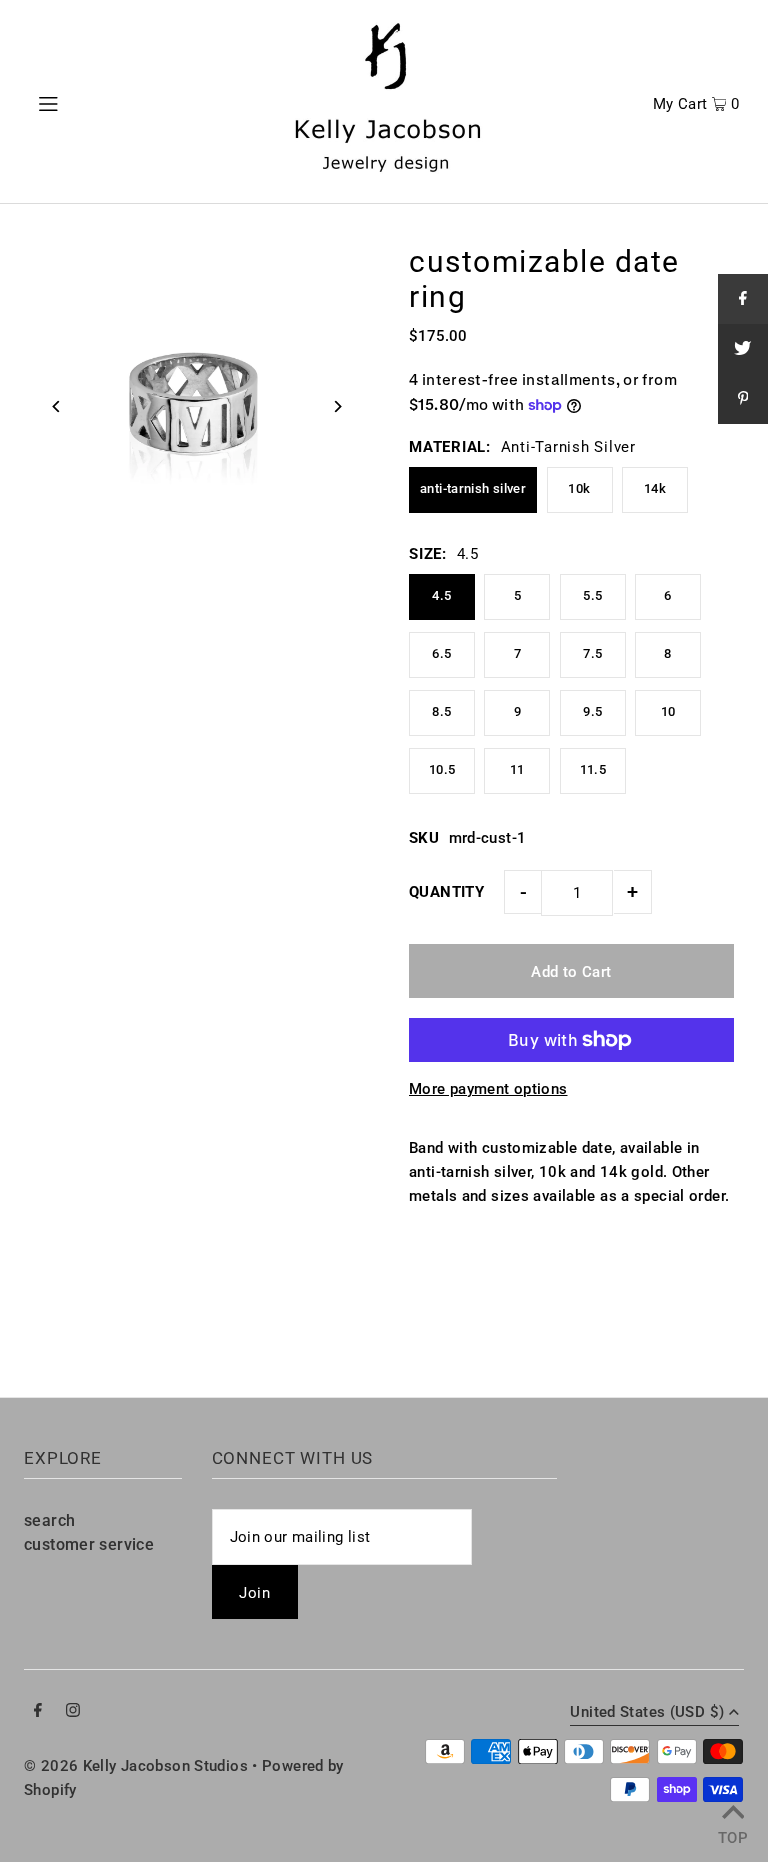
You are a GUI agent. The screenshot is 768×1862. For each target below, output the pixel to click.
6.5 (441, 653)
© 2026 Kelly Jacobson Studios (136, 1766)
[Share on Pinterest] (743, 399)
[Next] (336, 406)
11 (517, 769)
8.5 (441, 711)
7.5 (592, 653)
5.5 (592, 595)
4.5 (441, 595)
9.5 (592, 711)
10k (579, 488)
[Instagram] (73, 1712)
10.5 (442, 769)
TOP (733, 1835)
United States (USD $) (647, 1713)
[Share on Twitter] (743, 349)
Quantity (446, 892)
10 (668, 711)
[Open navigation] (86, 102)
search (49, 1520)
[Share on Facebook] (743, 299)
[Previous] (56, 406)
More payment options (488, 1089)
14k (655, 488)
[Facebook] (38, 1712)
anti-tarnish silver (473, 488)
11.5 (593, 769)
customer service (89, 1544)
